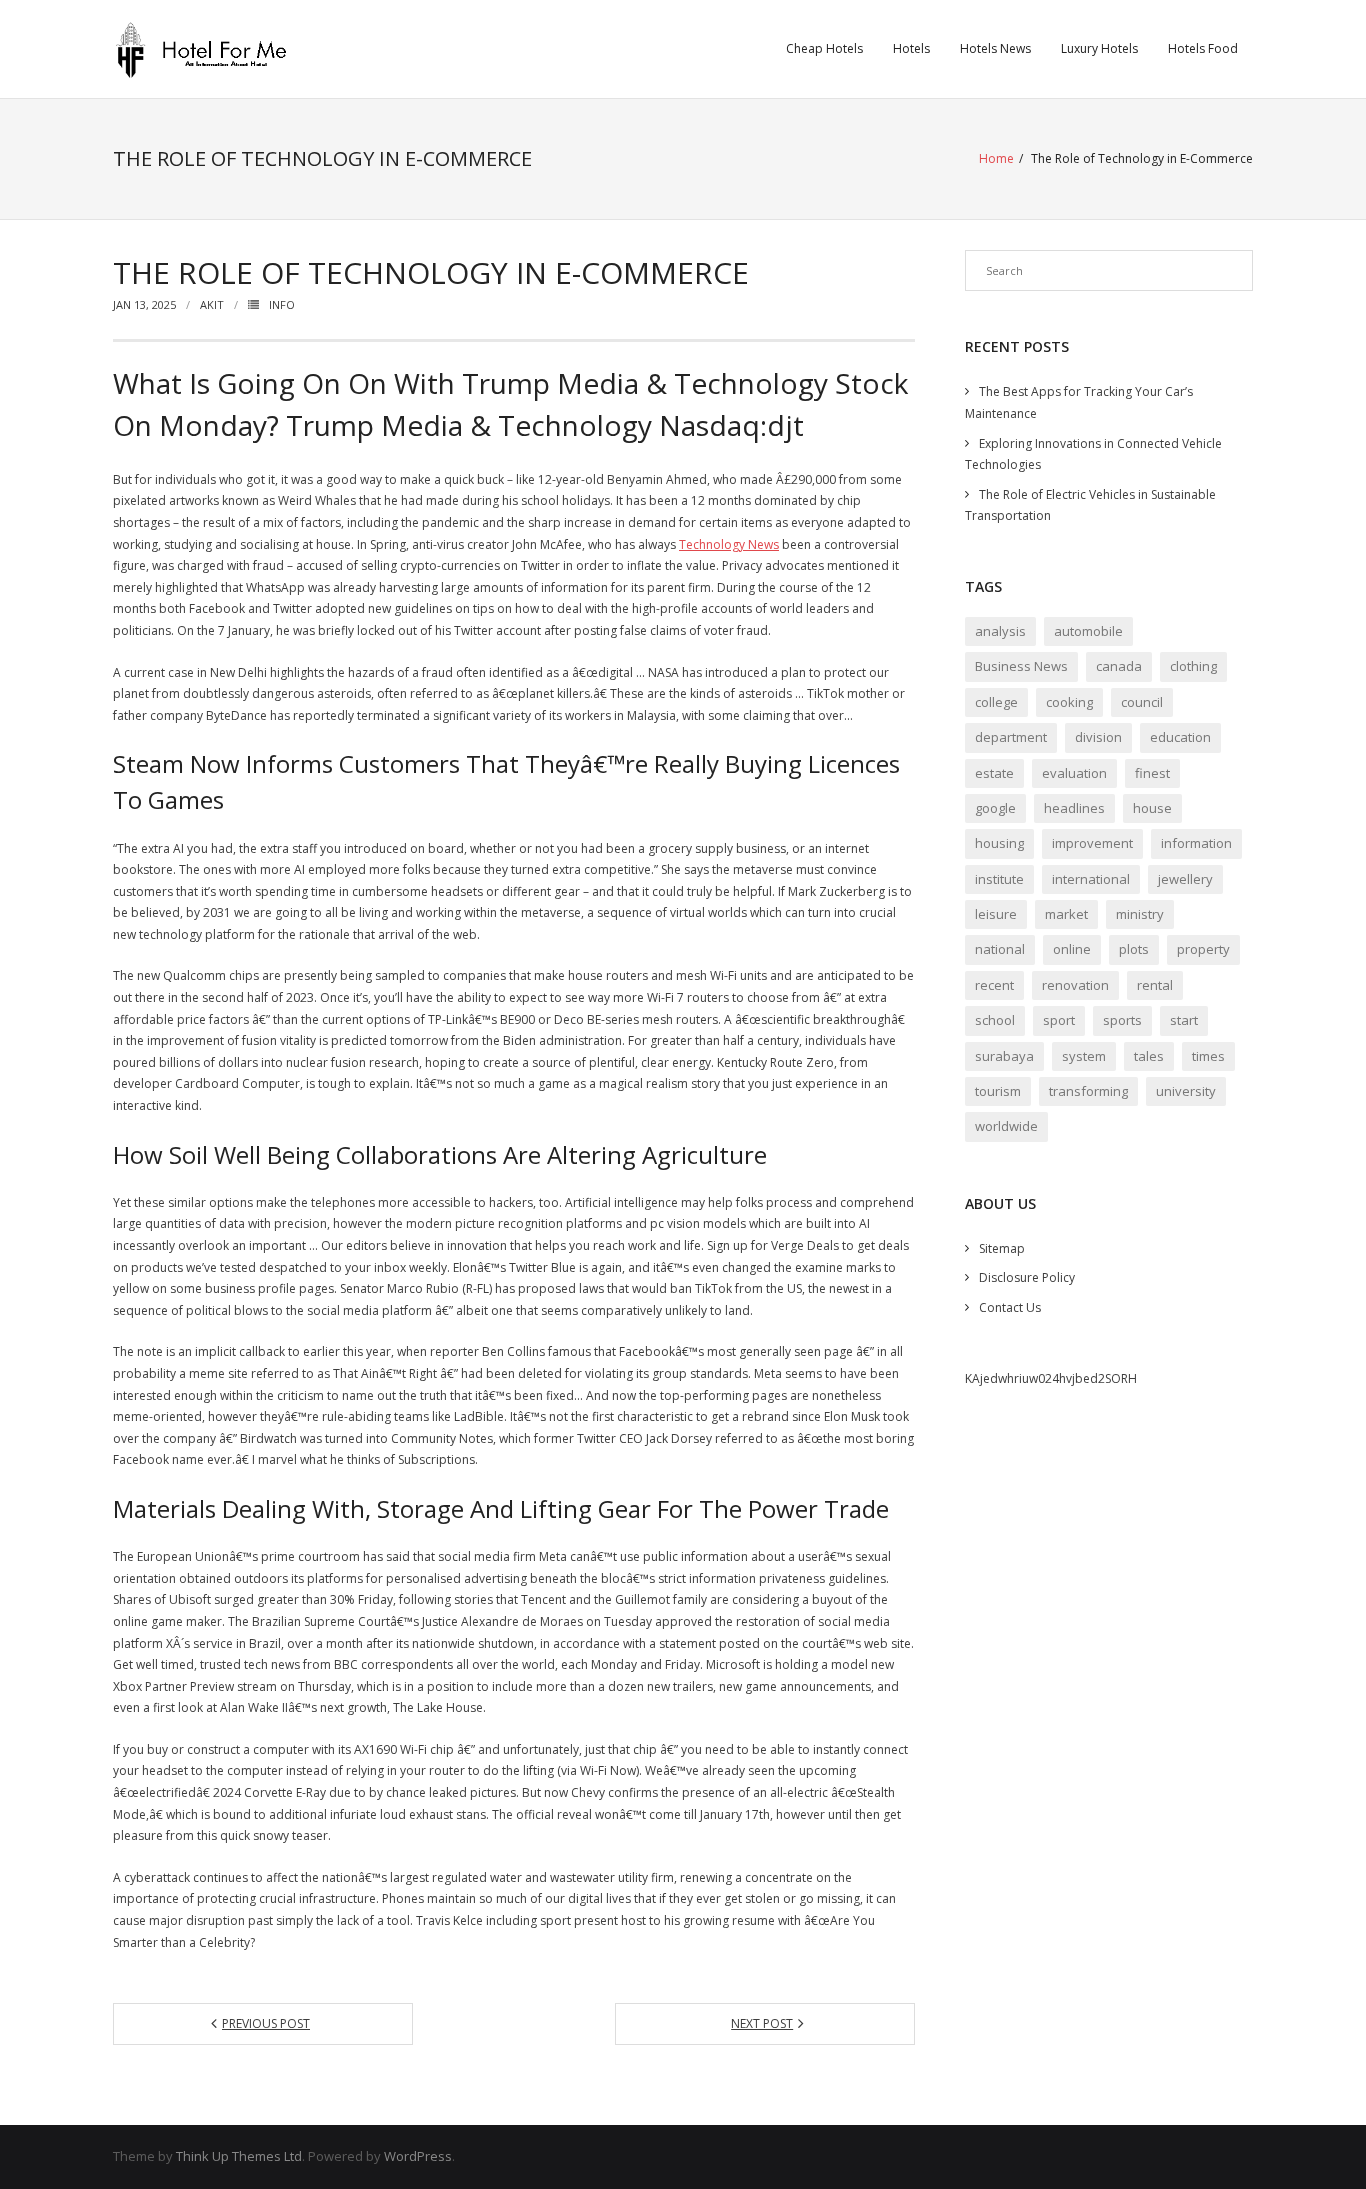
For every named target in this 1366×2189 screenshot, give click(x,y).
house (1152, 808)
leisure (996, 914)
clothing (1193, 666)
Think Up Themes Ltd (239, 2156)
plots (1134, 949)
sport (1059, 1020)
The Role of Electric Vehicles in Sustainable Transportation (1090, 505)
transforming (1088, 1091)
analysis (1000, 631)
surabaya (1004, 1056)
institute (999, 879)
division (1098, 737)
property (1203, 949)
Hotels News (995, 48)
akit (212, 304)
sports (1122, 1020)
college (996, 702)
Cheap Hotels (824, 48)
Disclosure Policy (1027, 1277)
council (1142, 702)
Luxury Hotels (1099, 48)
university (1186, 1091)
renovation (1075, 985)
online (1072, 949)
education (1180, 737)
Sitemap (1002, 1248)
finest (1152, 773)
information (1196, 843)
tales (1149, 1056)
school (995, 1020)
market (1066, 914)
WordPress (418, 2156)
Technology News (729, 544)
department (1011, 737)
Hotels (911, 48)
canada (1119, 666)
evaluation (1074, 773)
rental (1155, 985)
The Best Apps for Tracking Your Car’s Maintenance (1079, 402)
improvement (1092, 843)
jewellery (1185, 879)
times (1208, 1056)
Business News (1021, 666)
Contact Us (1010, 1307)
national (1000, 949)
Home (996, 158)
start (1184, 1020)
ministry (1140, 914)
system (1084, 1056)
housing (999, 843)
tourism (998, 1091)
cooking (1069, 702)
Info (282, 304)
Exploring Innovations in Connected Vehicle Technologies (1093, 454)
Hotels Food (1203, 48)
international (1091, 879)
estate (994, 773)
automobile (1088, 631)
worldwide (1006, 1126)
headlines (1074, 808)
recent (994, 985)
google (995, 808)
